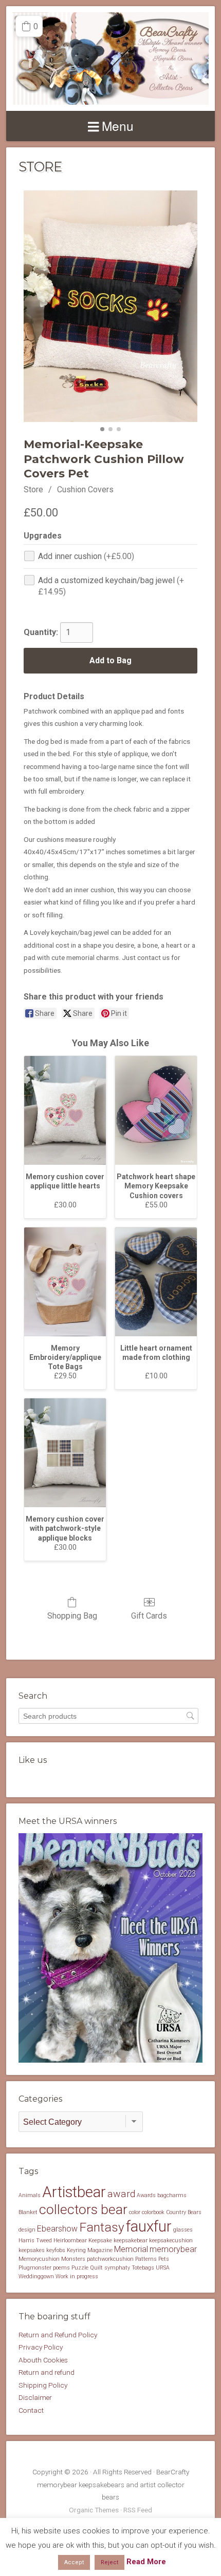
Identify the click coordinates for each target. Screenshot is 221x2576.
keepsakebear (131, 2241)
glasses (183, 2230)
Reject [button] (109, 2562)
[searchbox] (108, 1716)
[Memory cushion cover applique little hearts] (65, 1110)
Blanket (28, 2212)
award (121, 2194)
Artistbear (74, 2192)
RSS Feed (138, 2510)
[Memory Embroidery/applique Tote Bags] (65, 1282)
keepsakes (32, 2250)
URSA (163, 2268)
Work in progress (77, 2276)
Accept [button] (74, 2562)
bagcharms (172, 2195)
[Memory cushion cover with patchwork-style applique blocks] (65, 1453)
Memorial (131, 2249)
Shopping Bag (72, 1616)
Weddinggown (36, 2276)
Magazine (100, 2250)
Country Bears (184, 2212)
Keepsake (100, 2241)
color (135, 2212)
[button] (29, 26)
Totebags (143, 2268)
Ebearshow (57, 2229)
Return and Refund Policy (58, 2335)
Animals (30, 2195)
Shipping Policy (43, 2385)
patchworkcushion (110, 2259)
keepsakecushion (171, 2241)
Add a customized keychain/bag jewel (111, 586)
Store (33, 489)
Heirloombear (70, 2241)
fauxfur (149, 2226)
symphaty (117, 2268)
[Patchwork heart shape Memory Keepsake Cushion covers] (156, 1110)
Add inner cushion (86, 556)
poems (61, 2268)
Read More (146, 2562)
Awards (146, 2195)
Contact (31, 2410)
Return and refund (47, 2372)
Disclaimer (35, 2397)
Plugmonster (35, 2268)
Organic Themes (94, 2510)
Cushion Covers (85, 489)
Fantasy (102, 2227)
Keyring (76, 2250)
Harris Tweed (35, 2241)
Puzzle (80, 2268)
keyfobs (56, 2250)
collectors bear (83, 2209)
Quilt (96, 2268)
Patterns (146, 2259)
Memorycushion (39, 2259)
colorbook (153, 2212)
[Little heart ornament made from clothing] (156, 1282)
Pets (164, 2259)
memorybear (173, 2249)
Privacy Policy (41, 2347)
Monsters (73, 2259)
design (27, 2230)
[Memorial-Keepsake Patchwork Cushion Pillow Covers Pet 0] (110, 306)
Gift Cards (149, 1616)
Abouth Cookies (43, 2360)
